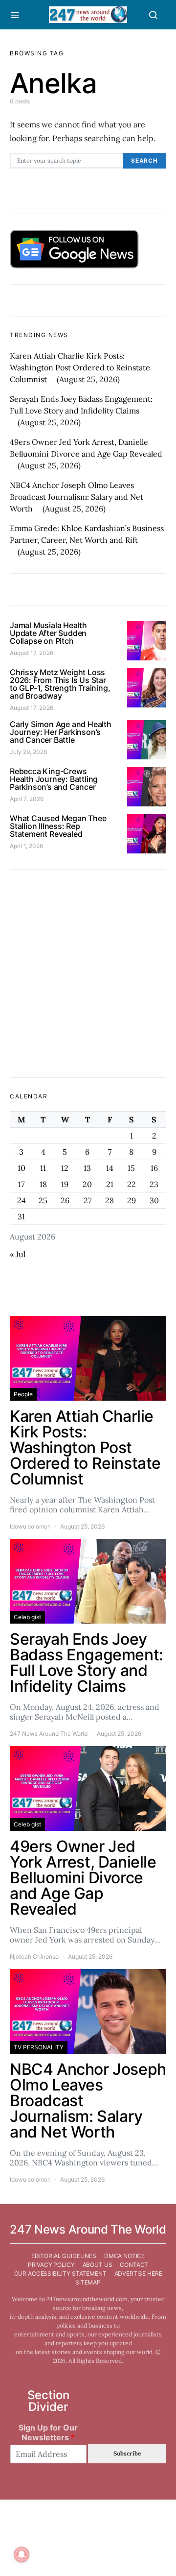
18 (43, 1184)
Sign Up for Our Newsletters (48, 2433)
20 (87, 1184)
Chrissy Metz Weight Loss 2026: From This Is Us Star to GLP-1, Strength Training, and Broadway (60, 684)
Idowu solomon (30, 1526)
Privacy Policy (51, 2265)
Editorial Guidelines (64, 2256)
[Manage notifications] (22, 2554)
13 (87, 1168)
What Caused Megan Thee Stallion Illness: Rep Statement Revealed (58, 826)
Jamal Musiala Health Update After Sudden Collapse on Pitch (48, 633)
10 (22, 1168)
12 (65, 1168)
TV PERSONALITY (39, 2047)
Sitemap (88, 2282)
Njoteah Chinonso (34, 1956)
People (23, 1394)
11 (43, 1168)
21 (110, 1184)
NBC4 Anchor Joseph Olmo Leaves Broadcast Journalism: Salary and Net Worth (77, 497)
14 (110, 1168)
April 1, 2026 (26, 846)
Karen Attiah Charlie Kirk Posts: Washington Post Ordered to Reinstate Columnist (80, 367)
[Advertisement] (88, 973)
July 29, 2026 (28, 752)
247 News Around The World (49, 1734)
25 (43, 1200)
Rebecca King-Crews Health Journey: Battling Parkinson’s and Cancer (54, 779)
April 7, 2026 (27, 799)
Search (144, 161)
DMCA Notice (124, 2256)
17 (21, 1184)
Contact (134, 2265)
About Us (98, 2265)
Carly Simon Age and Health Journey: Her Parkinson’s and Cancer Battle (61, 732)
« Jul (18, 1254)
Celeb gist (27, 1617)
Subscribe (127, 2453)
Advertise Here (138, 2273)
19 (65, 1184)
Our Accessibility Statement (60, 2273)
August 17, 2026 (32, 653)
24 (22, 1200)
